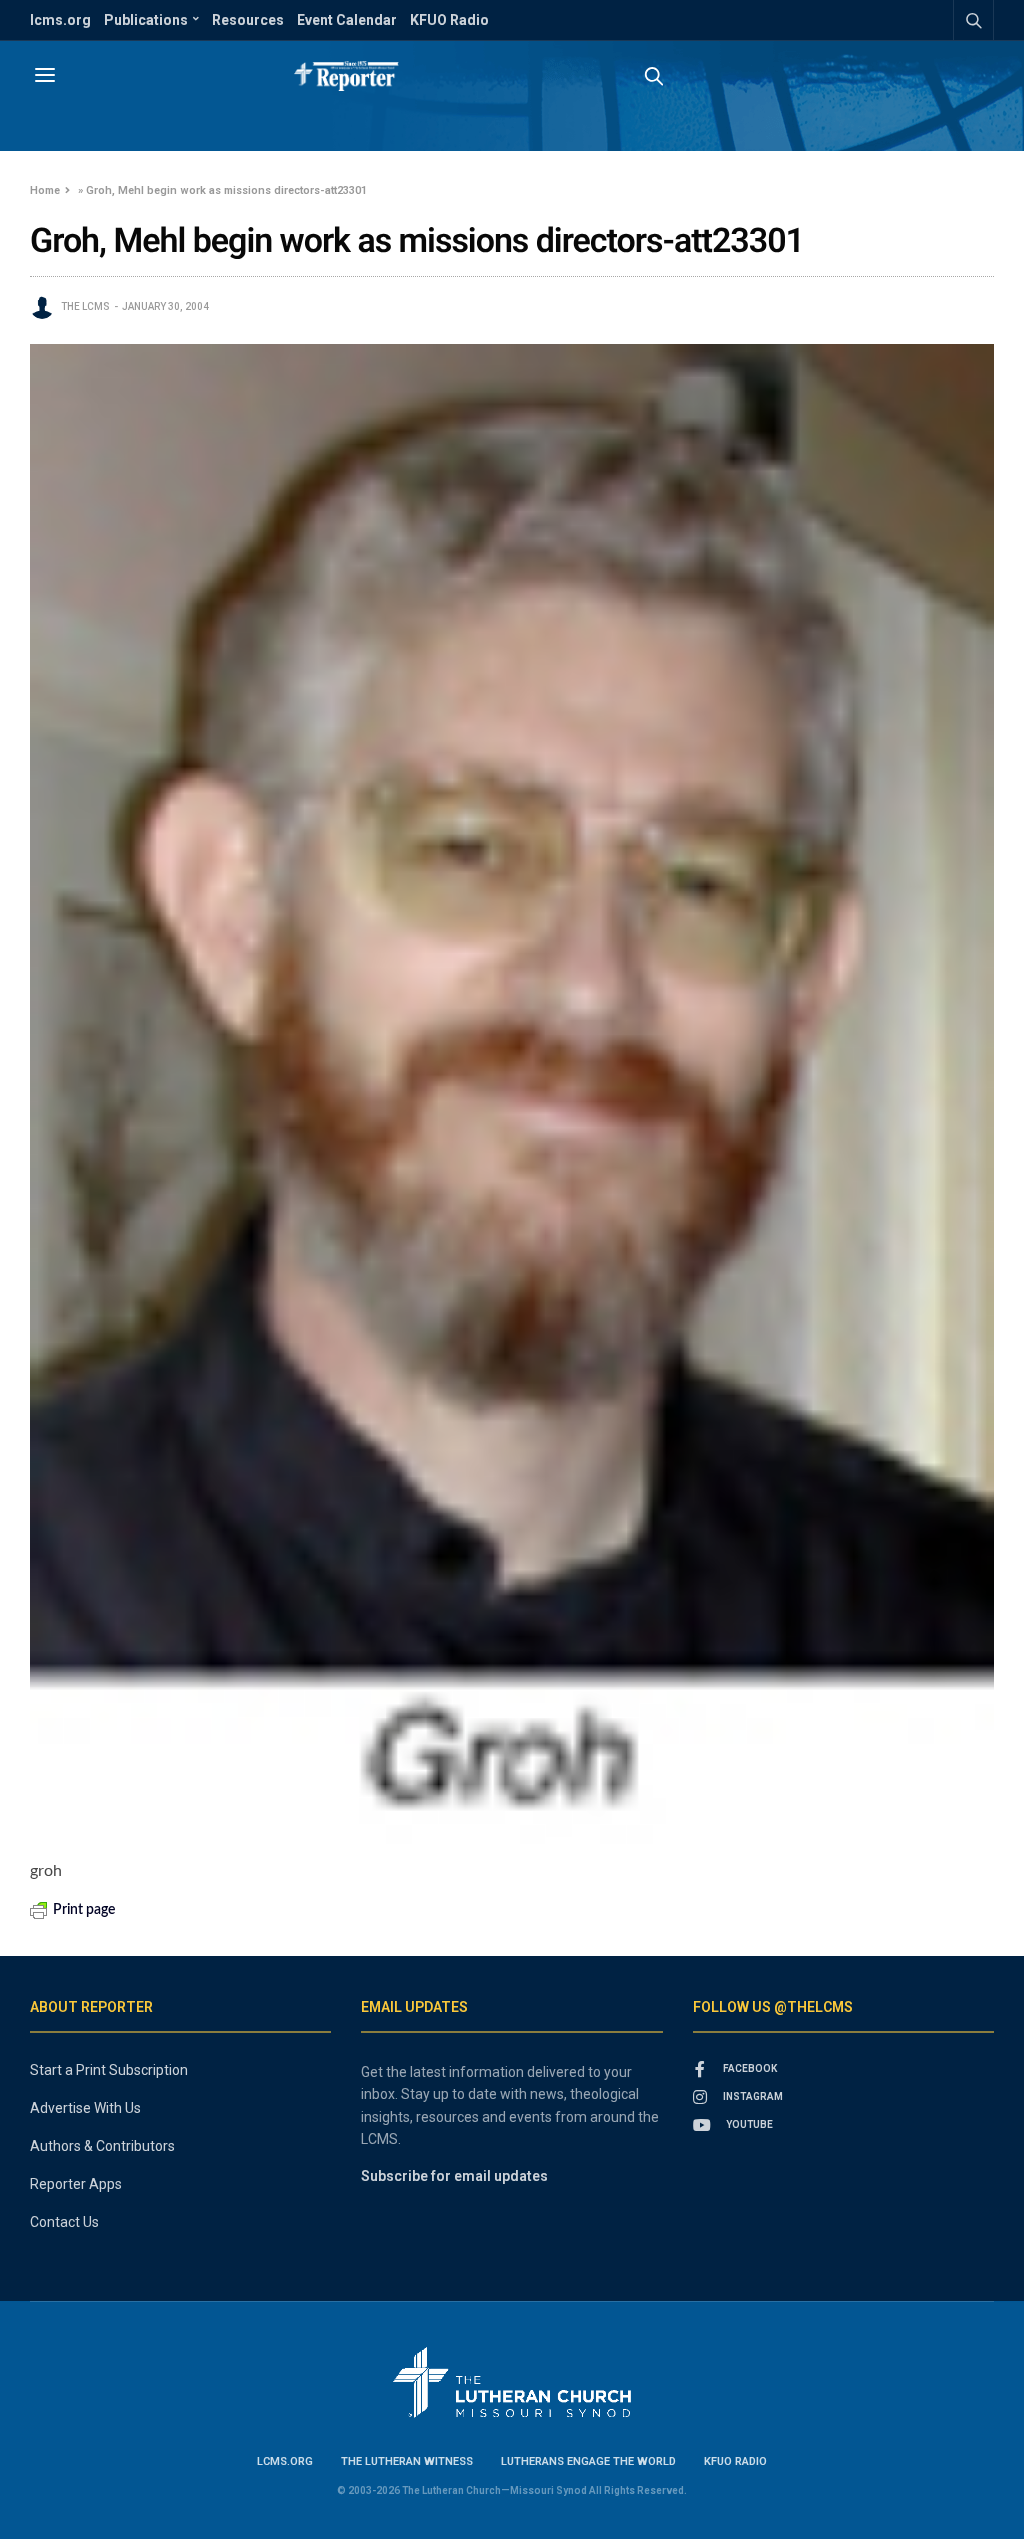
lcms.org (60, 20)
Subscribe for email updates (454, 2176)
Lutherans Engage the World (588, 2461)
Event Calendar (347, 20)
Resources (248, 20)
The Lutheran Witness (407, 2461)
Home (45, 190)
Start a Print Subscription (109, 2070)
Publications (146, 20)
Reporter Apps (76, 2184)
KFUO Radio (449, 20)
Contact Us (64, 2222)
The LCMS (85, 306)
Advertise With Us (85, 2108)
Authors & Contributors (102, 2146)
